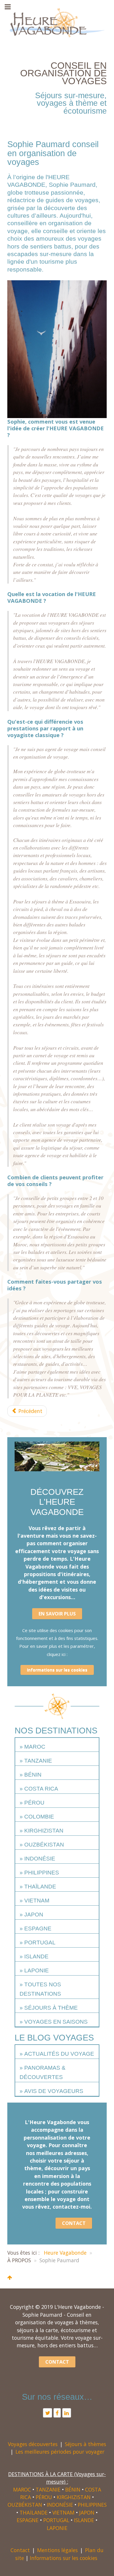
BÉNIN (33, 1775)
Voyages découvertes (33, 2444)
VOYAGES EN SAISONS (56, 2022)
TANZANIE (38, 1761)
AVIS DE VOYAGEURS (54, 2091)
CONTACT (74, 2223)
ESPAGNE (38, 1929)
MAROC (35, 1747)
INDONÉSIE (40, 1859)
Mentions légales (57, 2550)
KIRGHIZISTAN (44, 1831)
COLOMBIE (39, 1817)
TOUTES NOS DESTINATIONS (40, 1989)
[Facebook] (57, 2413)
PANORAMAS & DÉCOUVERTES (43, 2072)
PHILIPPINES (42, 1873)
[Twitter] (47, 2413)
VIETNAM (37, 1901)
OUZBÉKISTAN (44, 1845)
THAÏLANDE (40, 1887)
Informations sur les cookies (57, 1670)
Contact (20, 2550)
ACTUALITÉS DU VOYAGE (59, 2054)
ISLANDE (36, 1956)
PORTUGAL (40, 1942)
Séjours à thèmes (85, 2444)
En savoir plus (57, 1614)
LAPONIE (37, 1970)
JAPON (34, 1915)
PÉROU (34, 1803)
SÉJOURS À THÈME (51, 2008)
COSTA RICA (41, 1789)
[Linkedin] (67, 2413)
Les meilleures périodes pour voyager (60, 2452)
